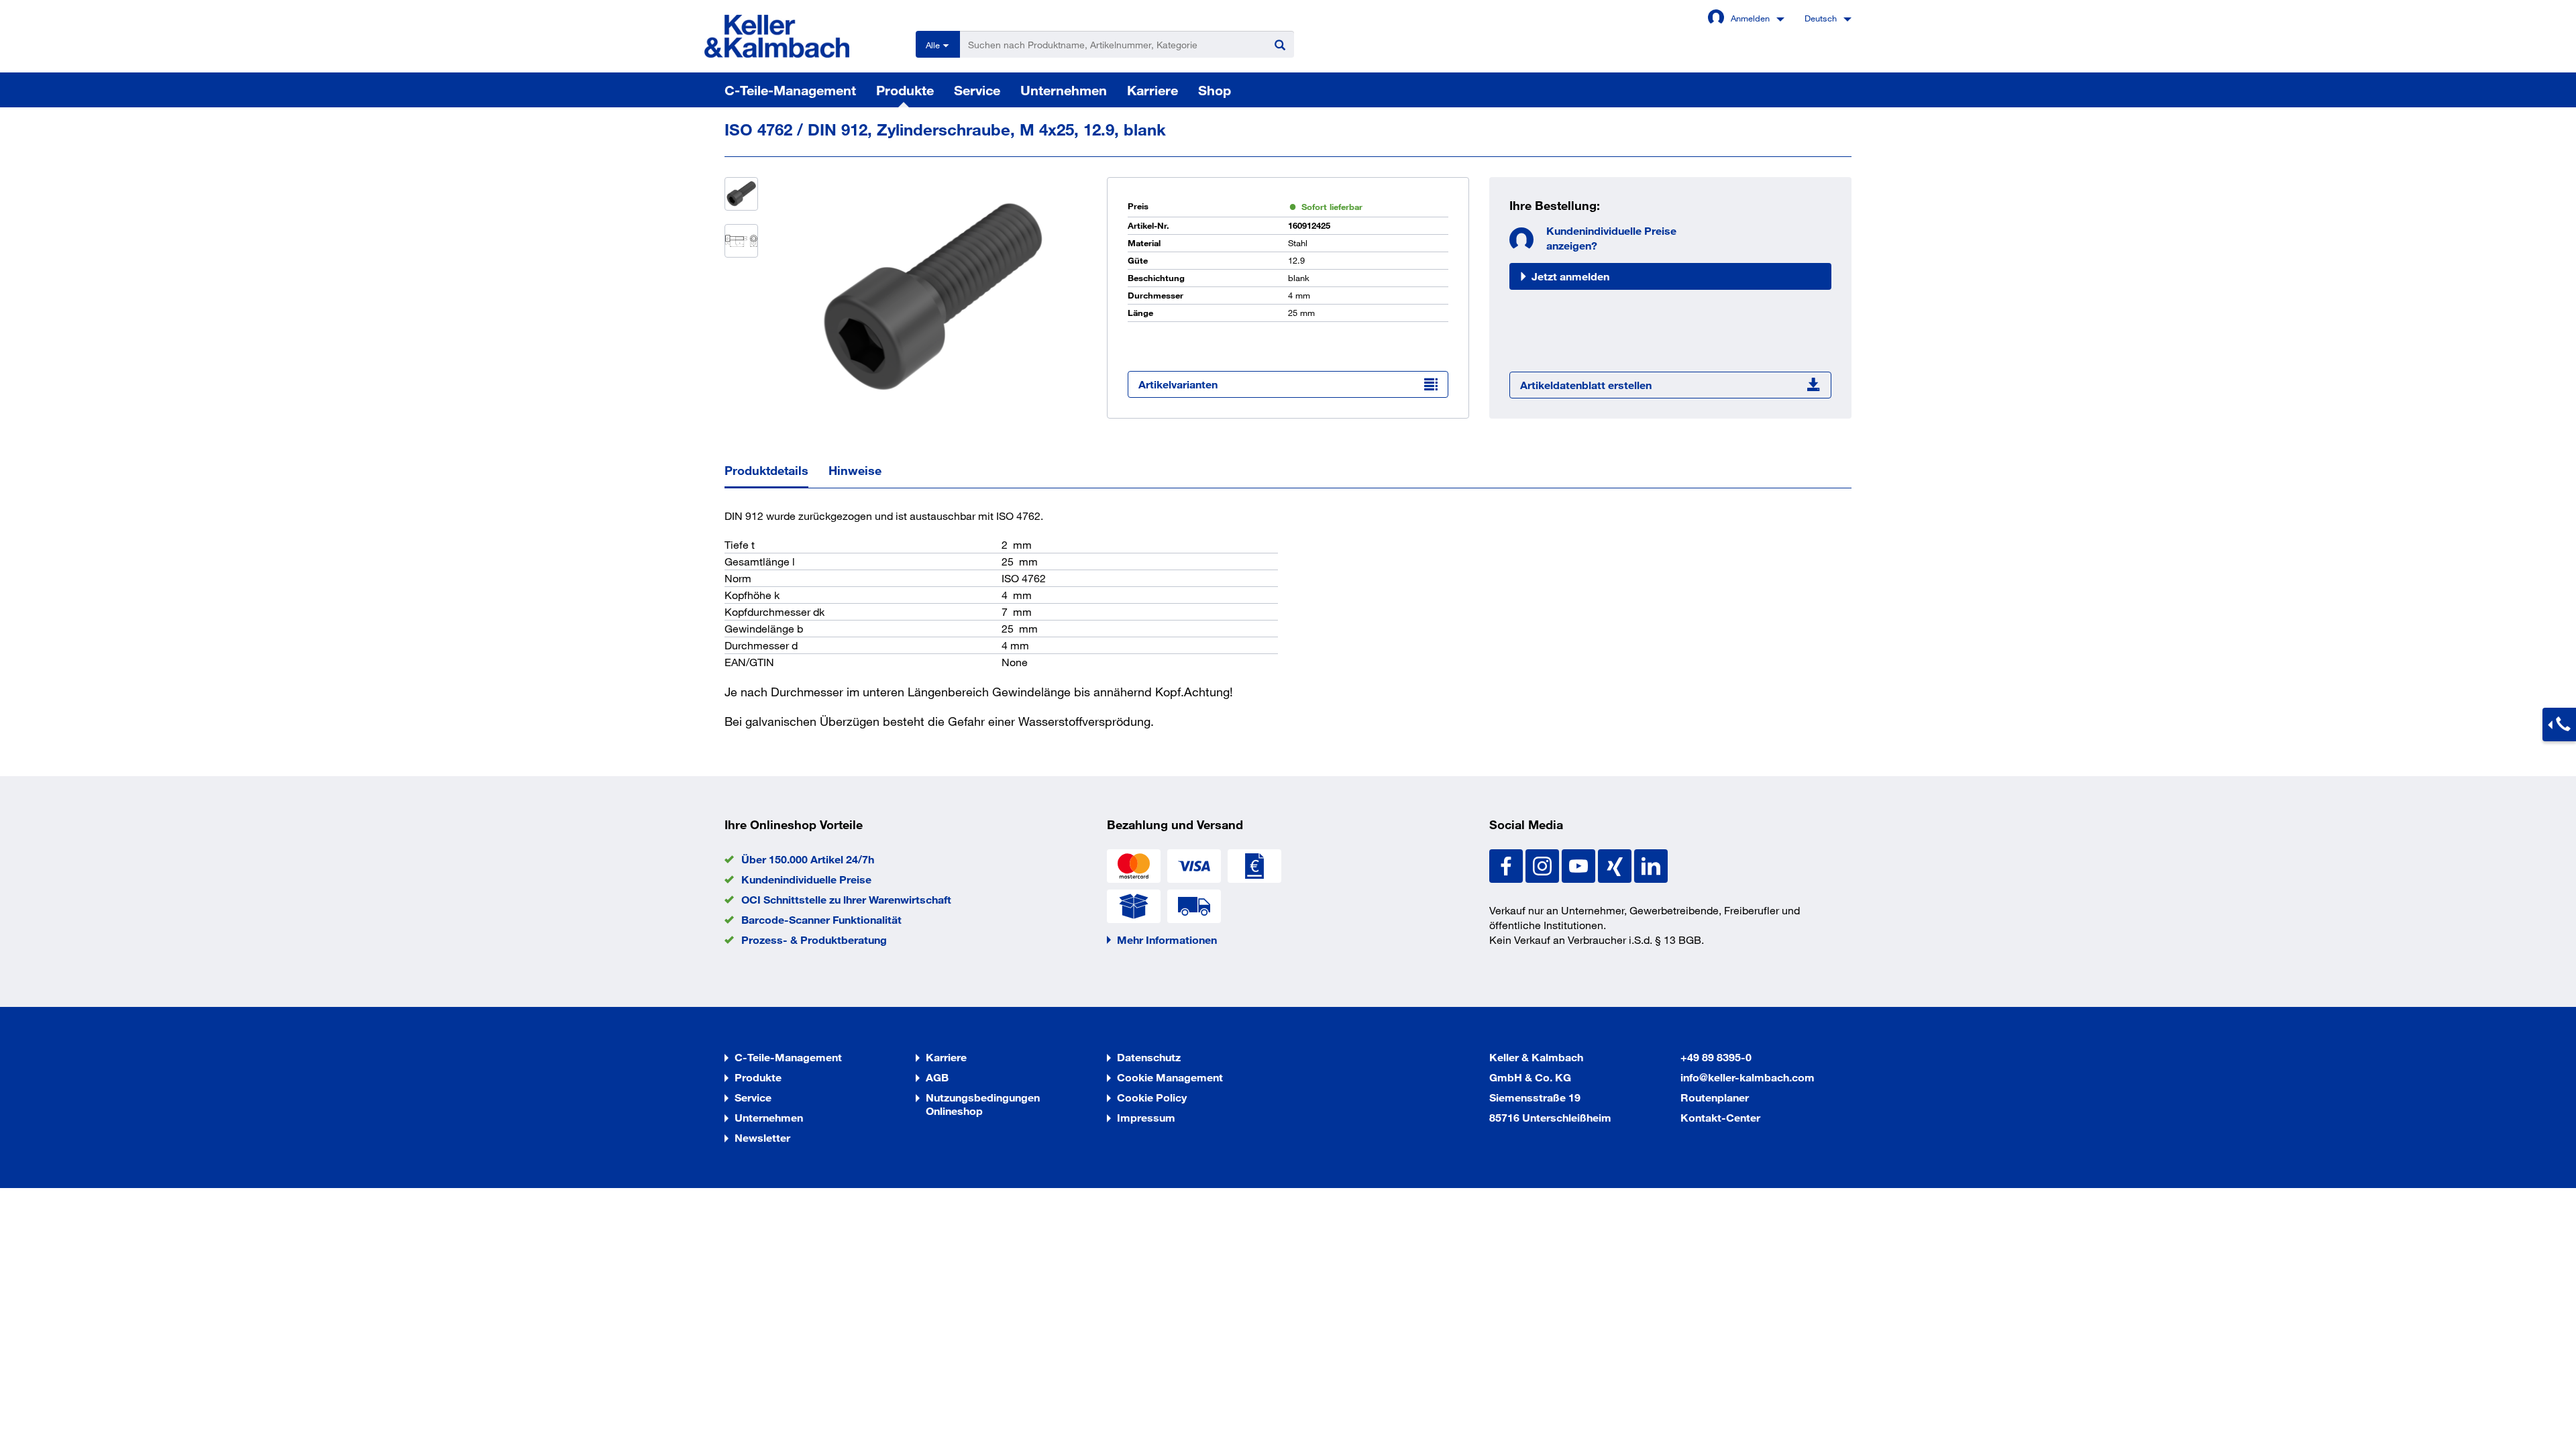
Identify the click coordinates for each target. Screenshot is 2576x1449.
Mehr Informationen (1167, 940)
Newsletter (762, 1137)
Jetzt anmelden (1570, 276)
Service (977, 90)
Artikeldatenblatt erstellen (1586, 385)
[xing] (1616, 864)
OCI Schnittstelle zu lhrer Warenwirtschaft (846, 899)
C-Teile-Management (790, 90)
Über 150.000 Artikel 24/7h (808, 859)
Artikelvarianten (1178, 384)
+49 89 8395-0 (1716, 1057)
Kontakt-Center (1720, 1117)
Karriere (1152, 90)
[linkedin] (1651, 864)
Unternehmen (1064, 90)
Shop (1215, 90)
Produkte (905, 90)
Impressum (1146, 1117)
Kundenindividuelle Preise (806, 879)
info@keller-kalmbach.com (1748, 1077)
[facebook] (1507, 864)
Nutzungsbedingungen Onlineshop (983, 1104)
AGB (937, 1077)
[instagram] (1544, 864)
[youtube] (1580, 864)
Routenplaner (1715, 1097)
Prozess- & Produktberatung (814, 940)
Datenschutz (1149, 1057)
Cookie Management (1170, 1077)
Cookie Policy (1152, 1097)
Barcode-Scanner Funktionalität (821, 919)
